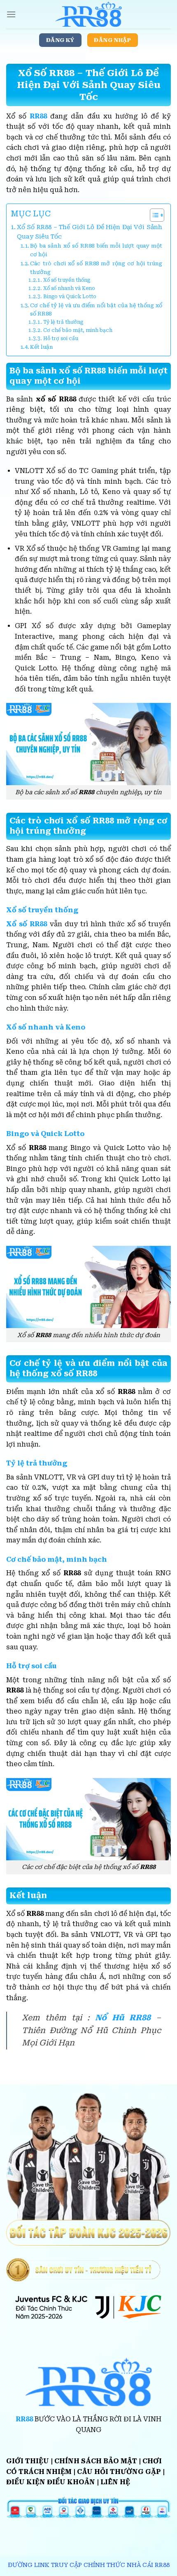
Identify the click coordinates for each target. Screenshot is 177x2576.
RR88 (38, 116)
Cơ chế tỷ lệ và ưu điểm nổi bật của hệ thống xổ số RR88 (96, 310)
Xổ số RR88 (27, 924)
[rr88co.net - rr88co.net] (88, 14)
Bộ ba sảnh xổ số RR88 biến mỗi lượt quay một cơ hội (96, 250)
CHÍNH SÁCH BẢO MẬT (96, 2461)
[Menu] (11, 14)
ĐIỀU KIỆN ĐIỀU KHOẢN (51, 2482)
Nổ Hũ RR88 (123, 2018)
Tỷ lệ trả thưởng (63, 322)
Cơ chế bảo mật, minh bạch (78, 330)
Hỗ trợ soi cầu (61, 339)
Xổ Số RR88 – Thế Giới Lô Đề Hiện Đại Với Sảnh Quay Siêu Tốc (90, 232)
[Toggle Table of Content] (153, 215)
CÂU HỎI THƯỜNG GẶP (119, 2472)
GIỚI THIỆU (28, 2461)
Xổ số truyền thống (66, 280)
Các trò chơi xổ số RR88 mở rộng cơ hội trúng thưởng (96, 268)
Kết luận (42, 347)
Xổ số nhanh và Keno (69, 288)
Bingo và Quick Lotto (70, 297)
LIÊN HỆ (115, 2482)
